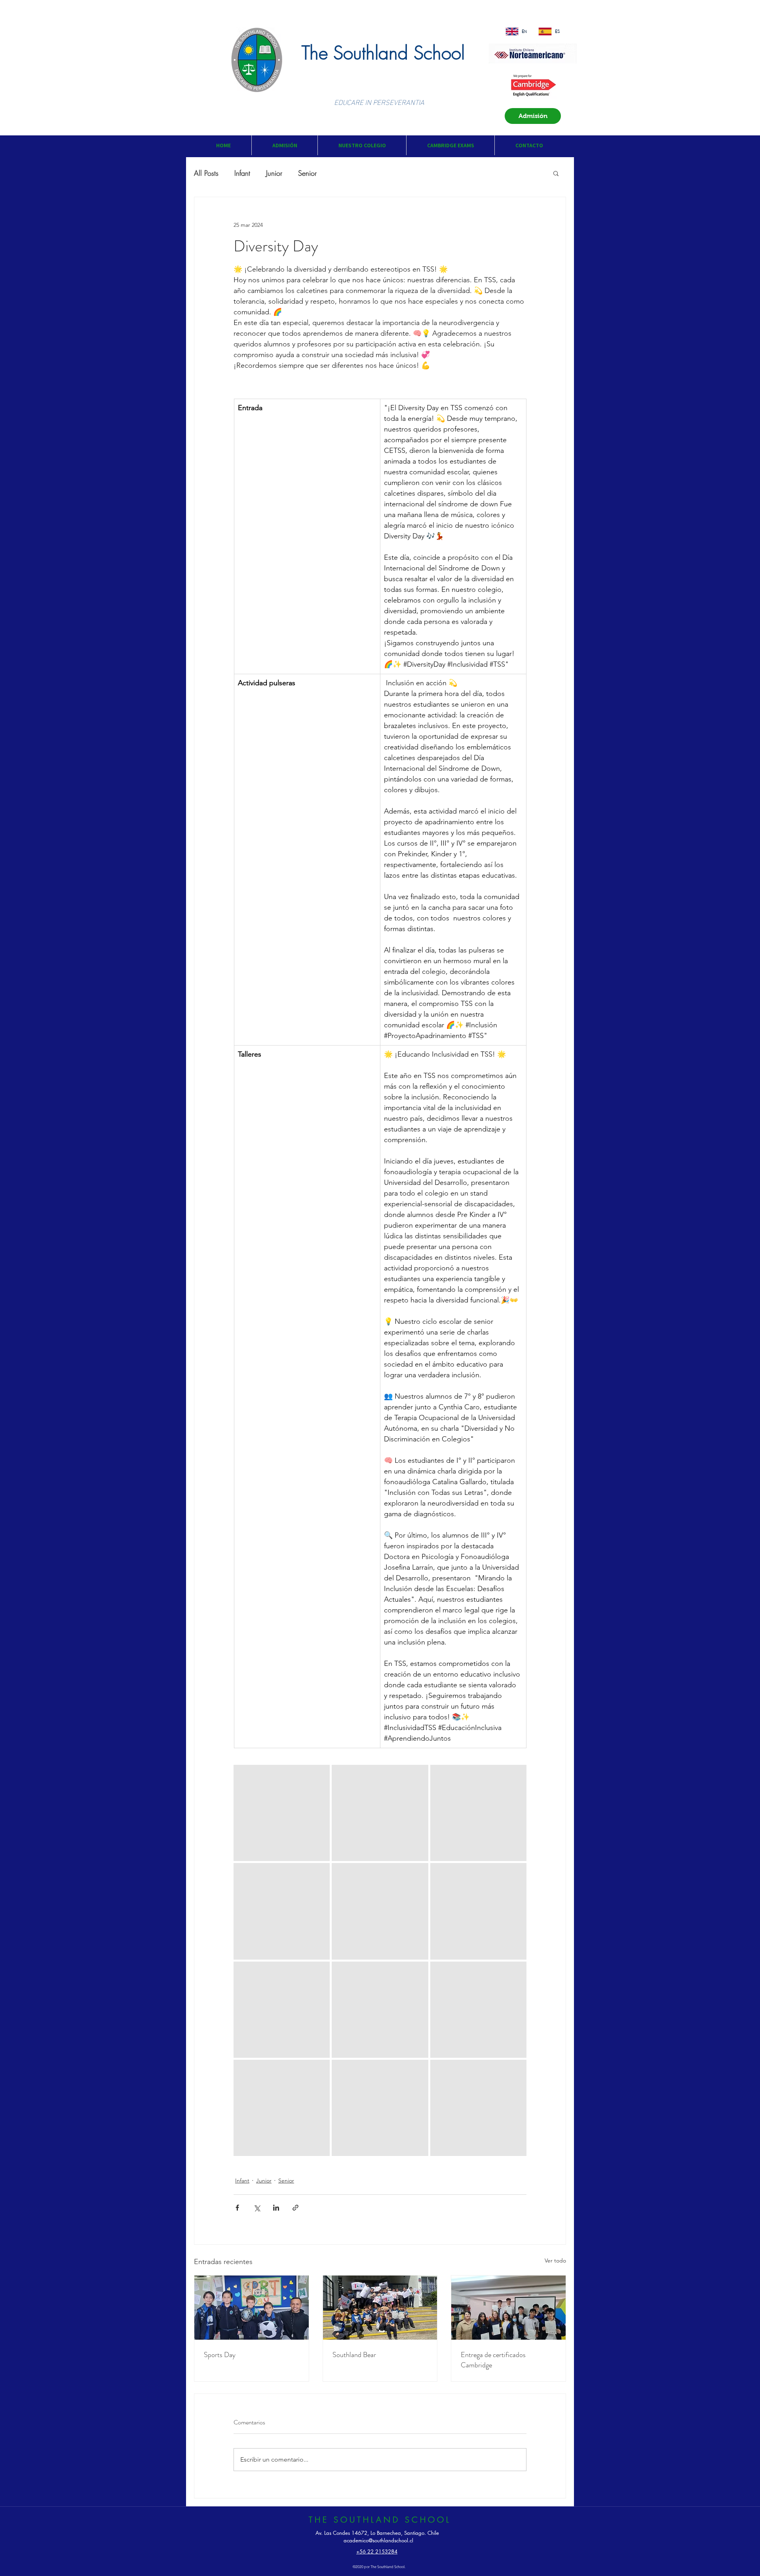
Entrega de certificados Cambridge (493, 2360)
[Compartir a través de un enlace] (295, 2208)
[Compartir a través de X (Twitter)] (257, 2208)
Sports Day (220, 2355)
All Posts (206, 173)
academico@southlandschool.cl (378, 2540)
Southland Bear (354, 2355)
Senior (307, 173)
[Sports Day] (252, 2308)
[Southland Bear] (380, 2308)
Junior (274, 173)
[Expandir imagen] (282, 1813)
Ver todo (555, 2260)
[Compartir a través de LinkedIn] (276, 2208)
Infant (242, 173)
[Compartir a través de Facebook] (237, 2208)
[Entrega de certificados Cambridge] (508, 2308)
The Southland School (383, 53)
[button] (284, 145)
